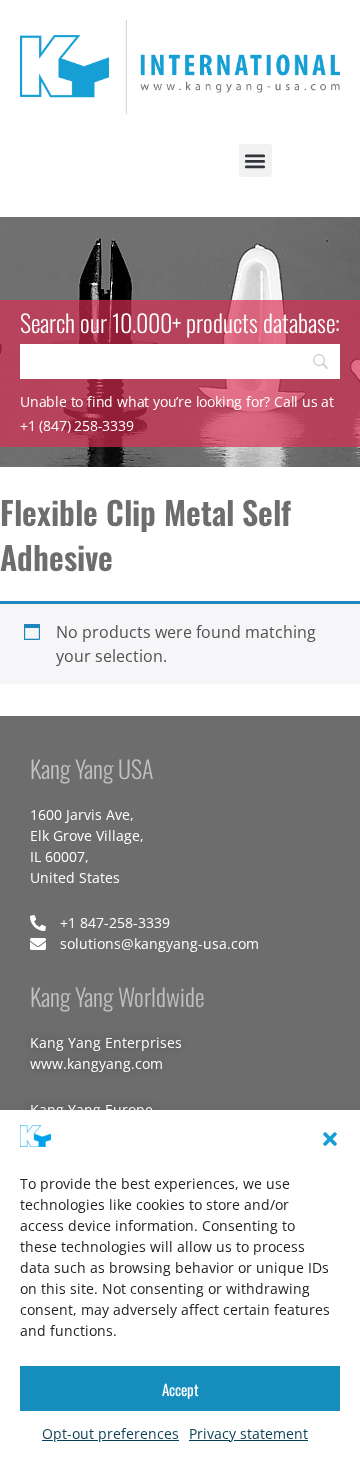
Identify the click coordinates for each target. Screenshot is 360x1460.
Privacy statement (248, 1433)
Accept (180, 1389)
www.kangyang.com (96, 1063)
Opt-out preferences (110, 1433)
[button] (330, 1139)
